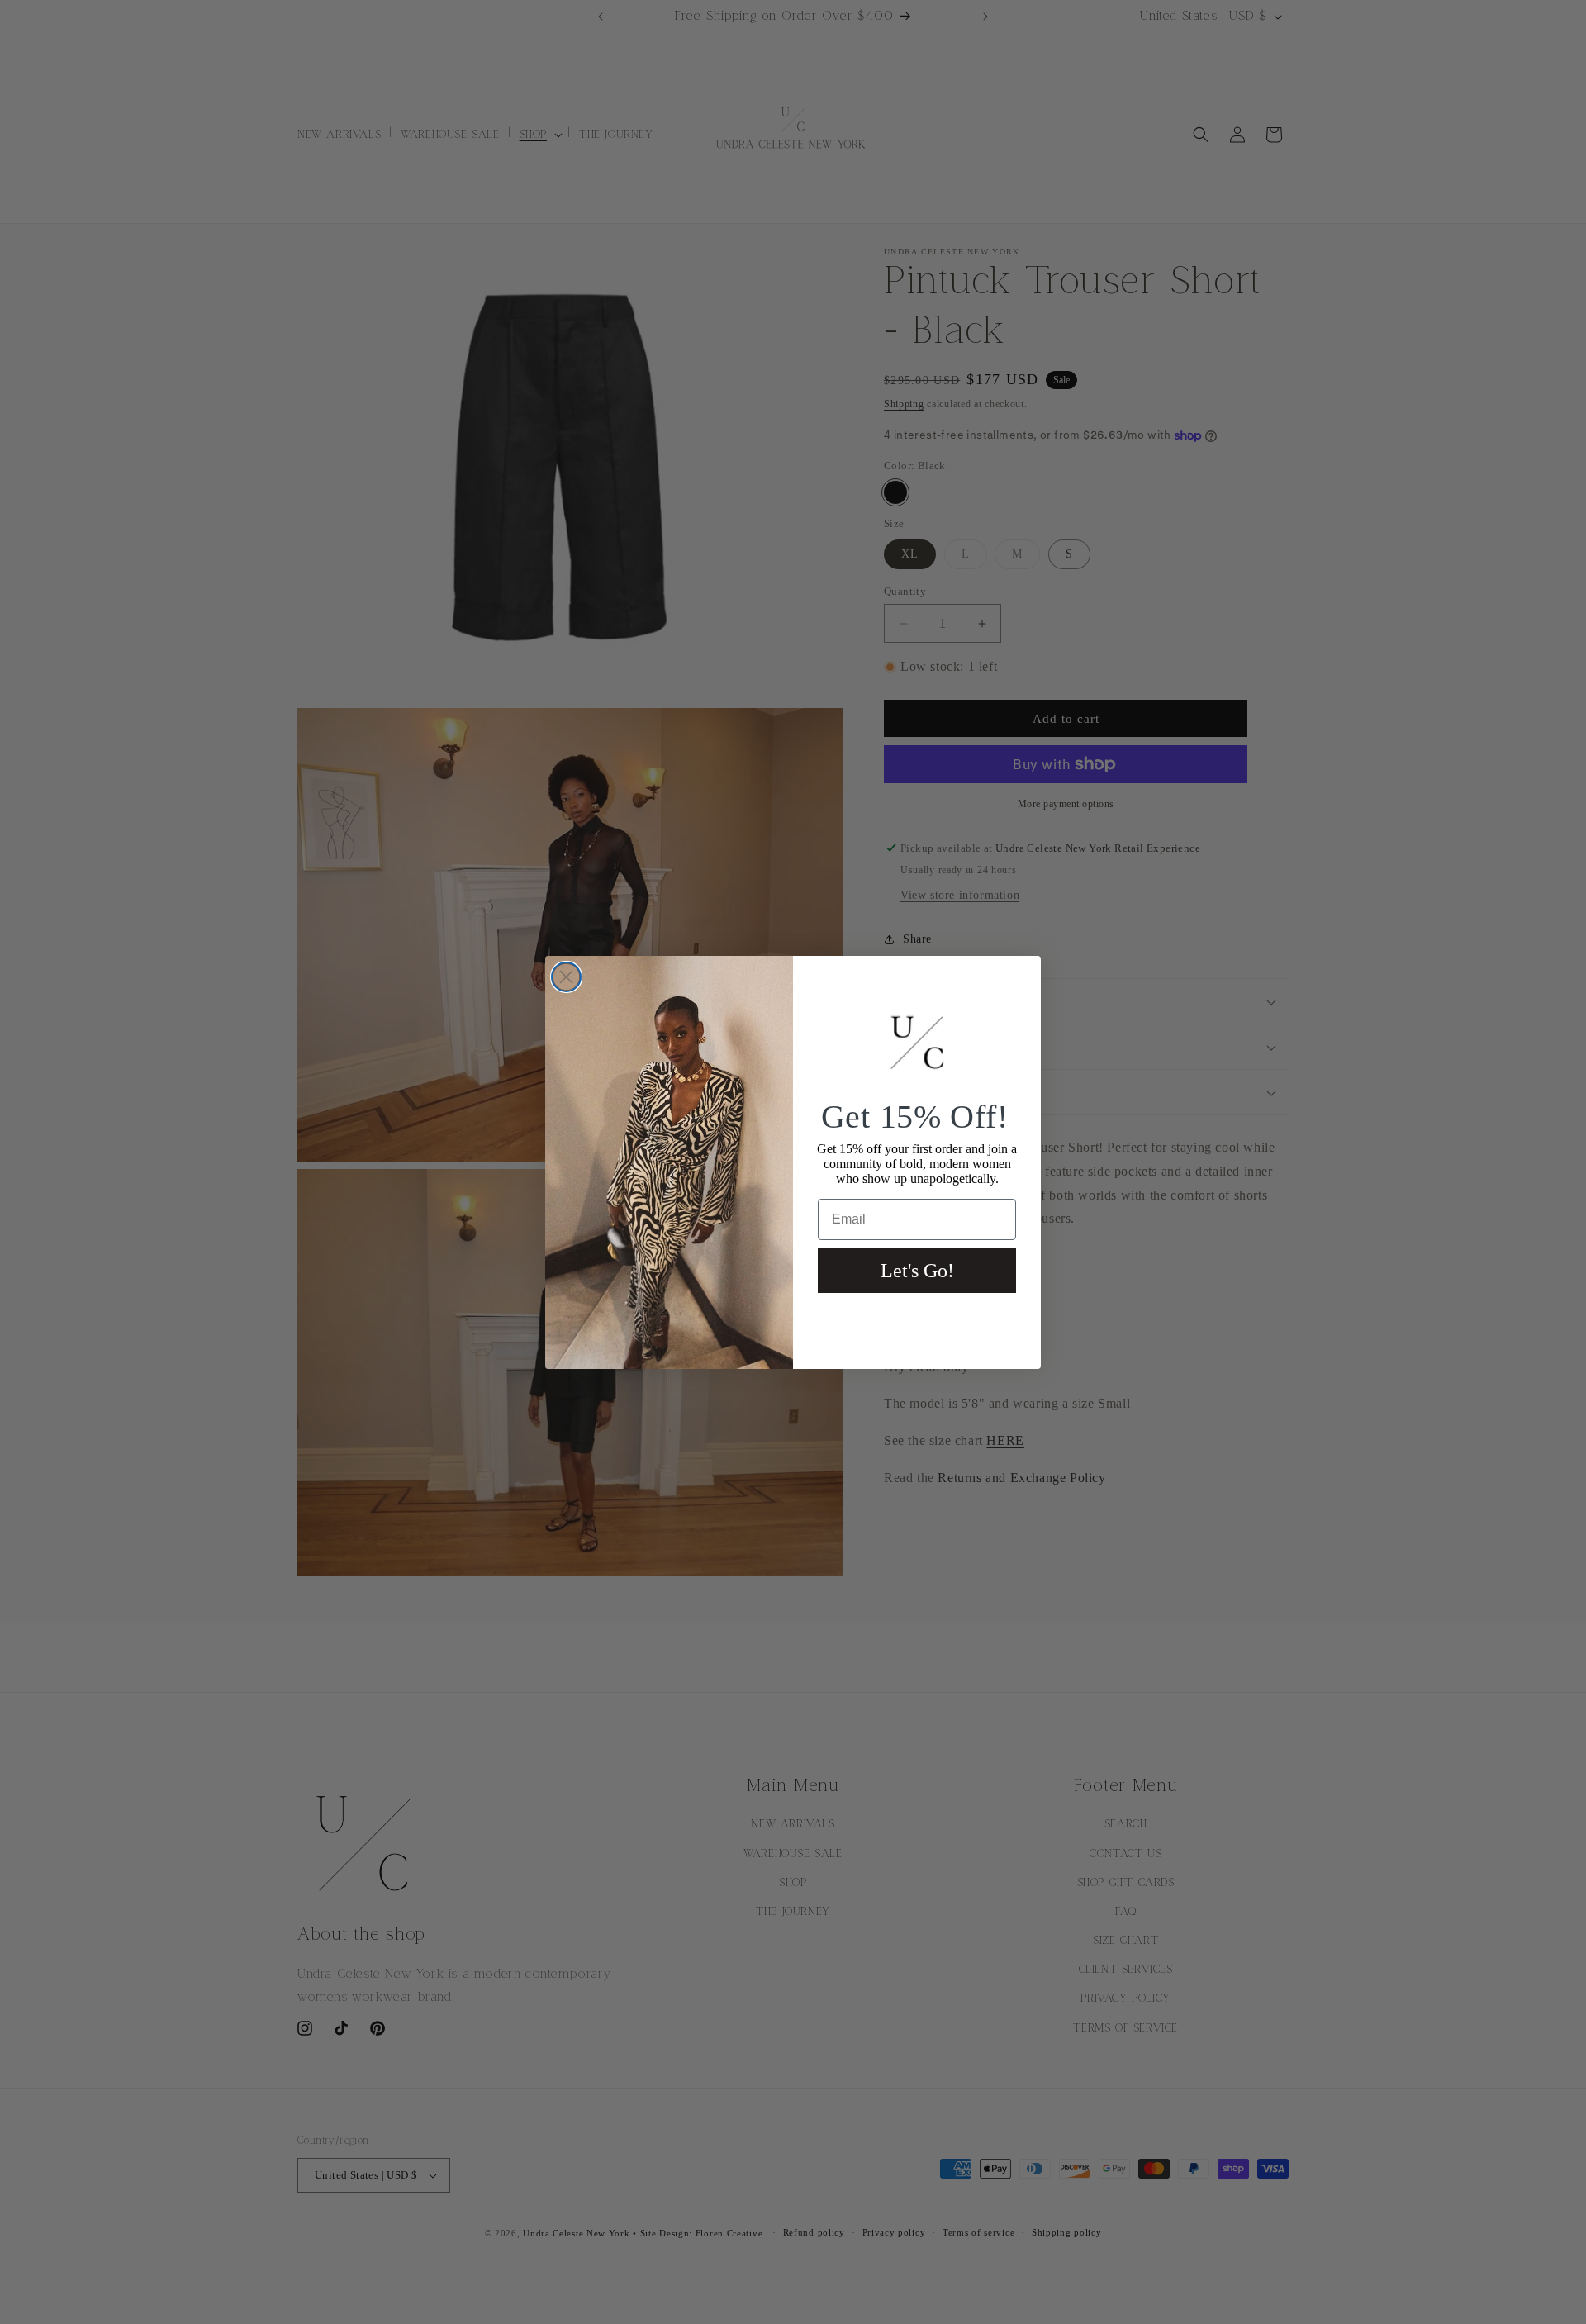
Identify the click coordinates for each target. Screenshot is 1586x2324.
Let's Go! (917, 1271)
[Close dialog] (566, 977)
